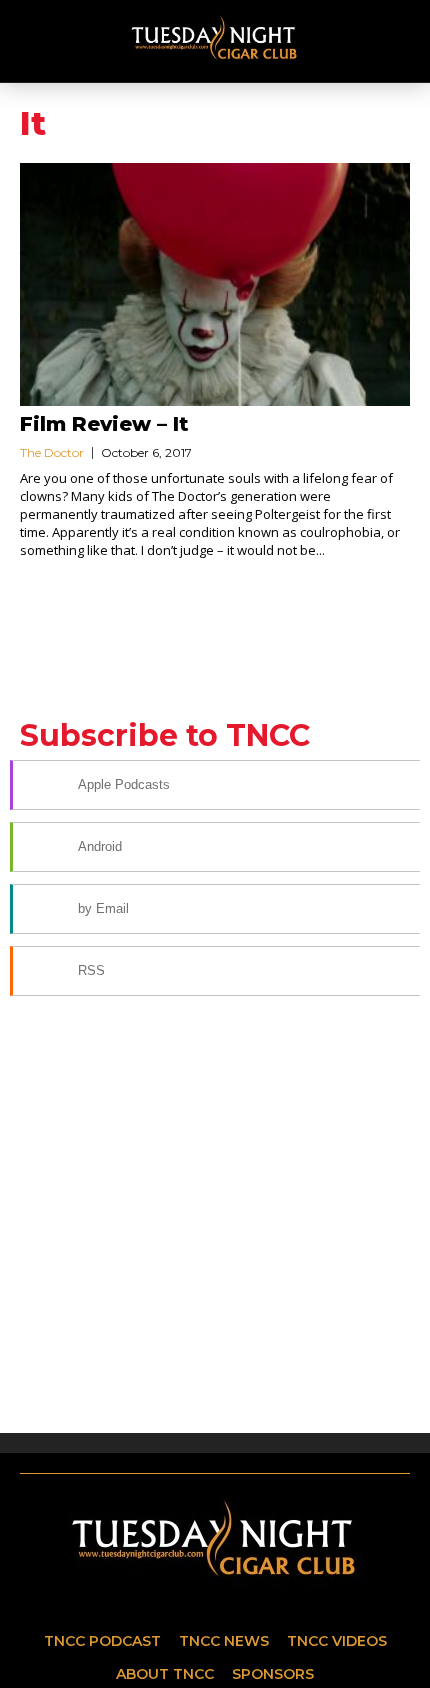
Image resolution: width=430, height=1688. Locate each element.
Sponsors (273, 1674)
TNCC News (224, 1641)
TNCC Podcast (102, 1641)
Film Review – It (104, 424)
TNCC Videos (337, 1641)
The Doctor (52, 452)
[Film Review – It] (215, 284)
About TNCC (165, 1674)
